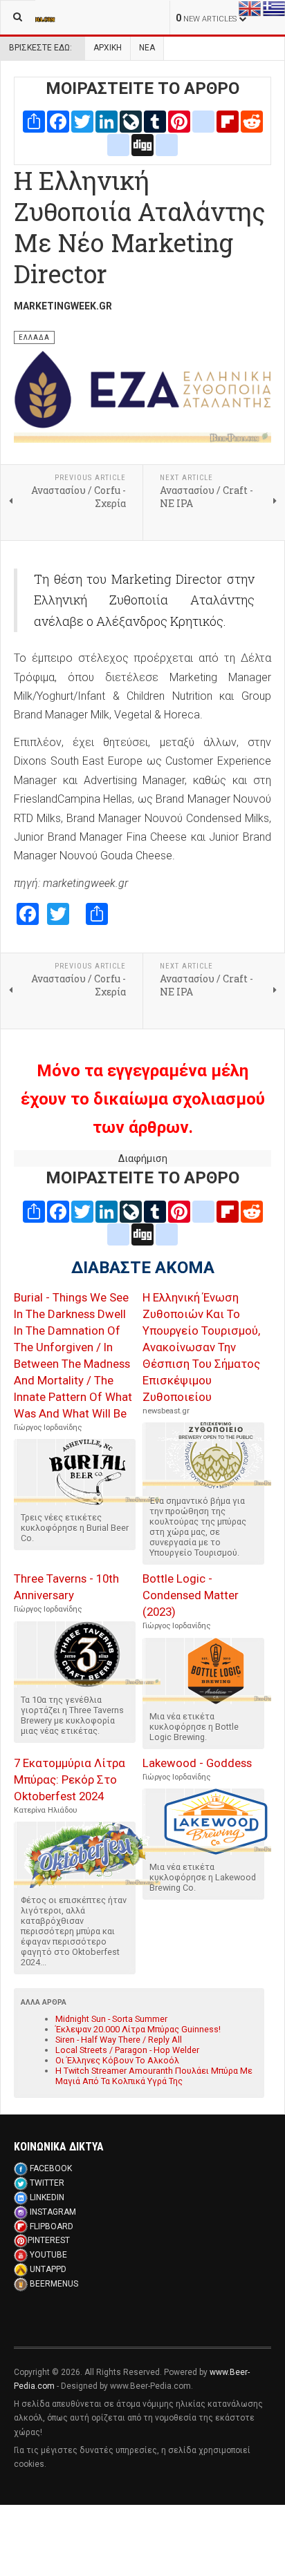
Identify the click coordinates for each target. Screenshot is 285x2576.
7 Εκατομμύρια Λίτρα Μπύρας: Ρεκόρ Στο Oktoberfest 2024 (70, 1780)
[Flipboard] (228, 121)
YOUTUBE (48, 2255)
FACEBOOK (51, 2168)
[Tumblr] (155, 121)
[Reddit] (252, 121)
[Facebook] (58, 121)
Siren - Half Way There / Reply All (119, 2040)
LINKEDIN (47, 2197)
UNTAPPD (48, 2269)
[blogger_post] (203, 121)
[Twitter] (82, 121)
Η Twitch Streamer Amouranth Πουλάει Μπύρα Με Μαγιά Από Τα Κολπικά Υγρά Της (154, 2076)
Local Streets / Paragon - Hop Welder (127, 2050)
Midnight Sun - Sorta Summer (111, 2019)
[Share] (34, 121)
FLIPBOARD (52, 2226)
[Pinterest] (179, 121)
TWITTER (47, 2183)
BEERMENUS (54, 2284)
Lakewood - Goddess (197, 1763)
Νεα (147, 48)
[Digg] (142, 144)
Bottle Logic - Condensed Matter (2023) (191, 1595)
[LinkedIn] (107, 121)
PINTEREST (49, 2240)
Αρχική (108, 48)
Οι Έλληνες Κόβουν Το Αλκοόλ (117, 2060)
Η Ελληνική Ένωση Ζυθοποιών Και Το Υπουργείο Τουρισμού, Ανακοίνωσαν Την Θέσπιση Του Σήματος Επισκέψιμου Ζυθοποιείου (201, 1347)
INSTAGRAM (53, 2212)
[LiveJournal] (131, 121)
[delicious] (118, 144)
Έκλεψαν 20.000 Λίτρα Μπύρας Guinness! (138, 2029)
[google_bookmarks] (167, 144)
